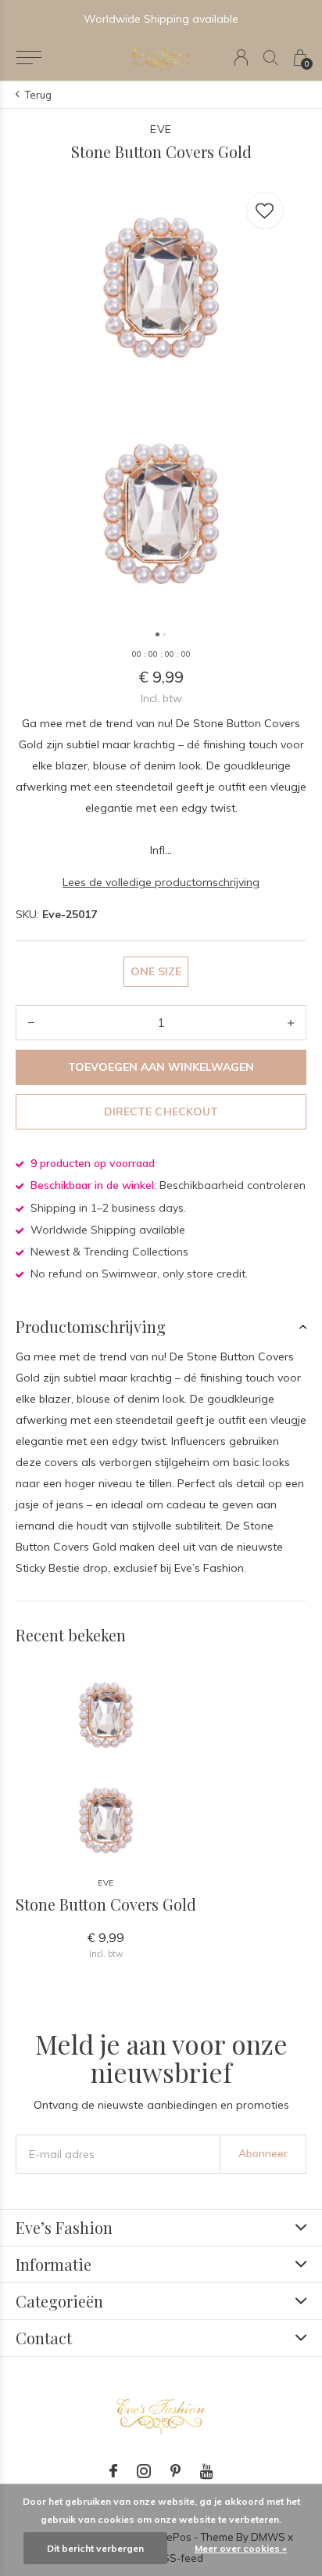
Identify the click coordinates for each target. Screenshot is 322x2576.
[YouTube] (207, 2471)
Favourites (265, 211)
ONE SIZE (156, 971)
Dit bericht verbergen (95, 2548)
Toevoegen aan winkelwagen (161, 1067)
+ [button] (291, 1023)
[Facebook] (113, 2471)
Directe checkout (161, 1111)
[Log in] (241, 58)
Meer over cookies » (241, 2548)
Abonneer (263, 2153)
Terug (38, 95)
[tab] (161, 1327)
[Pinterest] (175, 2471)
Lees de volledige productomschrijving (161, 882)
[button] (29, 58)
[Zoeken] (271, 58)
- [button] (31, 1023)
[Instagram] (144, 2471)
